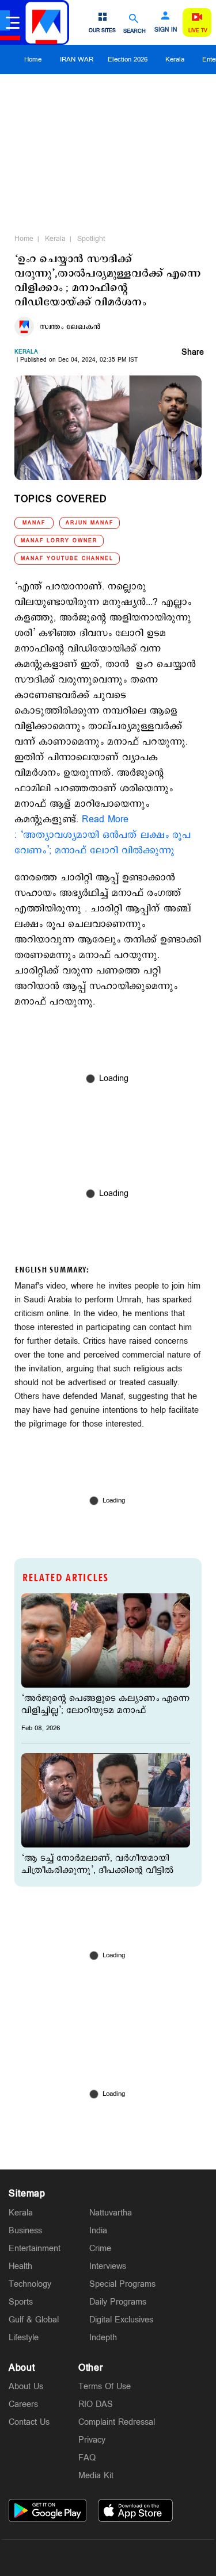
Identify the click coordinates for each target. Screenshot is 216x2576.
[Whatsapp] (54, 2558)
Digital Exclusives (121, 2320)
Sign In (166, 30)
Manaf (34, 523)
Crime (100, 2249)
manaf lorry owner (59, 541)
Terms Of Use (105, 2387)
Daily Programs (118, 2302)
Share (193, 353)
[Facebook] (135, 2558)
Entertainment (35, 2249)
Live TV (198, 31)
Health (20, 2266)
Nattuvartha (111, 2213)
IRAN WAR (77, 60)
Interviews (108, 2266)
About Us (26, 2387)
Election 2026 (128, 60)
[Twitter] (81, 2558)
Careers (23, 2404)
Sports (21, 2302)
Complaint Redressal (117, 2422)
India (98, 2231)
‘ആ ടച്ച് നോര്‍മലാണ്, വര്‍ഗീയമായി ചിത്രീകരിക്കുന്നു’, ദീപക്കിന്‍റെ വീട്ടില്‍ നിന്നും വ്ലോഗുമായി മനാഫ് (97, 1870)
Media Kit (96, 2476)
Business (25, 2231)
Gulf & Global (34, 2320)
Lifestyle (24, 2338)
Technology (30, 2284)
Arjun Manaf (90, 523)
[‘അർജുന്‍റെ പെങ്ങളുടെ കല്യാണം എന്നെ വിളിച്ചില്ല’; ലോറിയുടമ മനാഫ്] (106, 1640)
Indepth (103, 2338)
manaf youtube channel (67, 559)
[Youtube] (162, 2558)
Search (134, 31)
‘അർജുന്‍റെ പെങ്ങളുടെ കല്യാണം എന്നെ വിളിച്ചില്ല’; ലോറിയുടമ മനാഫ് (105, 1704)
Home (33, 60)
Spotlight (91, 239)
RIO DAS (96, 2404)
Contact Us (29, 2422)
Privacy (92, 2440)
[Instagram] (108, 2558)
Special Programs (122, 2284)
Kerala (175, 60)
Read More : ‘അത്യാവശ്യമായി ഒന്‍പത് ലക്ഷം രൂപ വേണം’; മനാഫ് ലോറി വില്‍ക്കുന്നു (103, 835)
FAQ (87, 2458)
